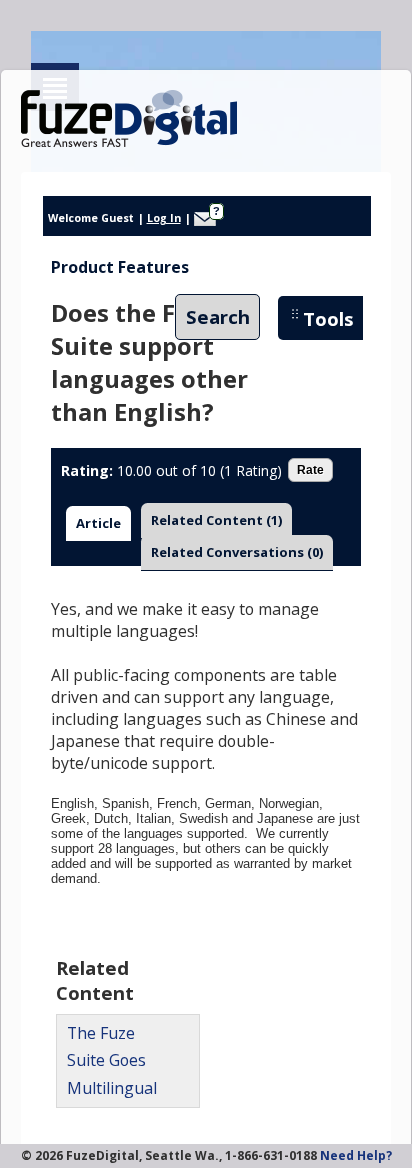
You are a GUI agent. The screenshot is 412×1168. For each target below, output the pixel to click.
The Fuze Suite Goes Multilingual (112, 1060)
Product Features (120, 267)
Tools (328, 318)
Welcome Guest (91, 218)
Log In (164, 218)
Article (98, 523)
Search (218, 317)
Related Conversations (237, 552)
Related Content (216, 520)
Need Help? (356, 1155)
